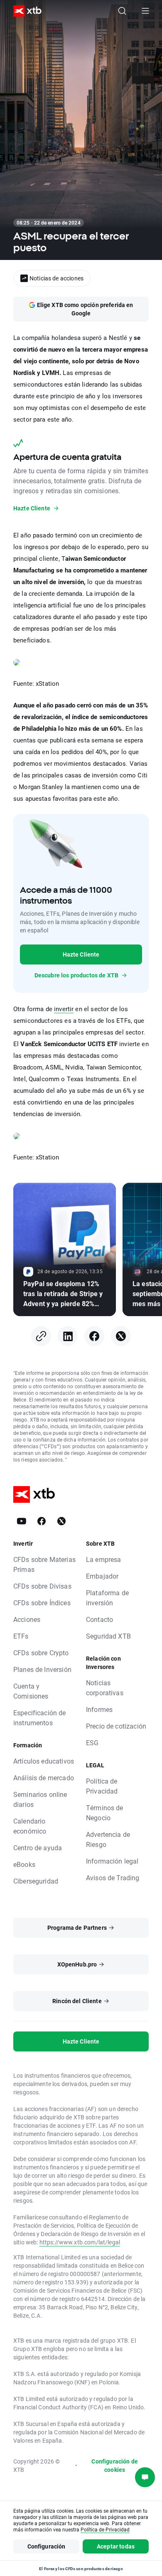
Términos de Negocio (105, 1813)
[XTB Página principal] (24, 11)
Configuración (47, 2546)
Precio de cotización (116, 1726)
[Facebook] (94, 1336)
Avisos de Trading (113, 1878)
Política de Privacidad (102, 1786)
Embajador (102, 1576)
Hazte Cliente (81, 954)
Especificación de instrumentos (40, 1718)
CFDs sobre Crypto (41, 1653)
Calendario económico (30, 1826)
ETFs (21, 1636)
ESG (92, 1743)
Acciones (27, 1619)
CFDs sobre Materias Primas (44, 1564)
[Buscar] (122, 11)
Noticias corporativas (105, 1688)
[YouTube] (22, 1521)
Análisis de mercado (44, 1778)
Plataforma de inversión (107, 1598)
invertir (64, 1009)
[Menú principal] (145, 11)
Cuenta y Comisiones (31, 1691)
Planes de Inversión (42, 1669)
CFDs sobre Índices (42, 1603)
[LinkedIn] (68, 1336)
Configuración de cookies (114, 2465)
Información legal (112, 1861)
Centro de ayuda (38, 1848)
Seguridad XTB (108, 1636)
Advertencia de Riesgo (108, 1839)
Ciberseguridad (36, 1881)
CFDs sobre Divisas (42, 1586)
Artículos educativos (44, 1761)
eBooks (24, 1864)
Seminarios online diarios (40, 1799)
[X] (121, 1336)
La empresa (104, 1559)
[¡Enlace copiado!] (41, 1336)
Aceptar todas (116, 2546)
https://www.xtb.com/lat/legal (80, 2242)
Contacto (99, 1619)
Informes (99, 1709)
